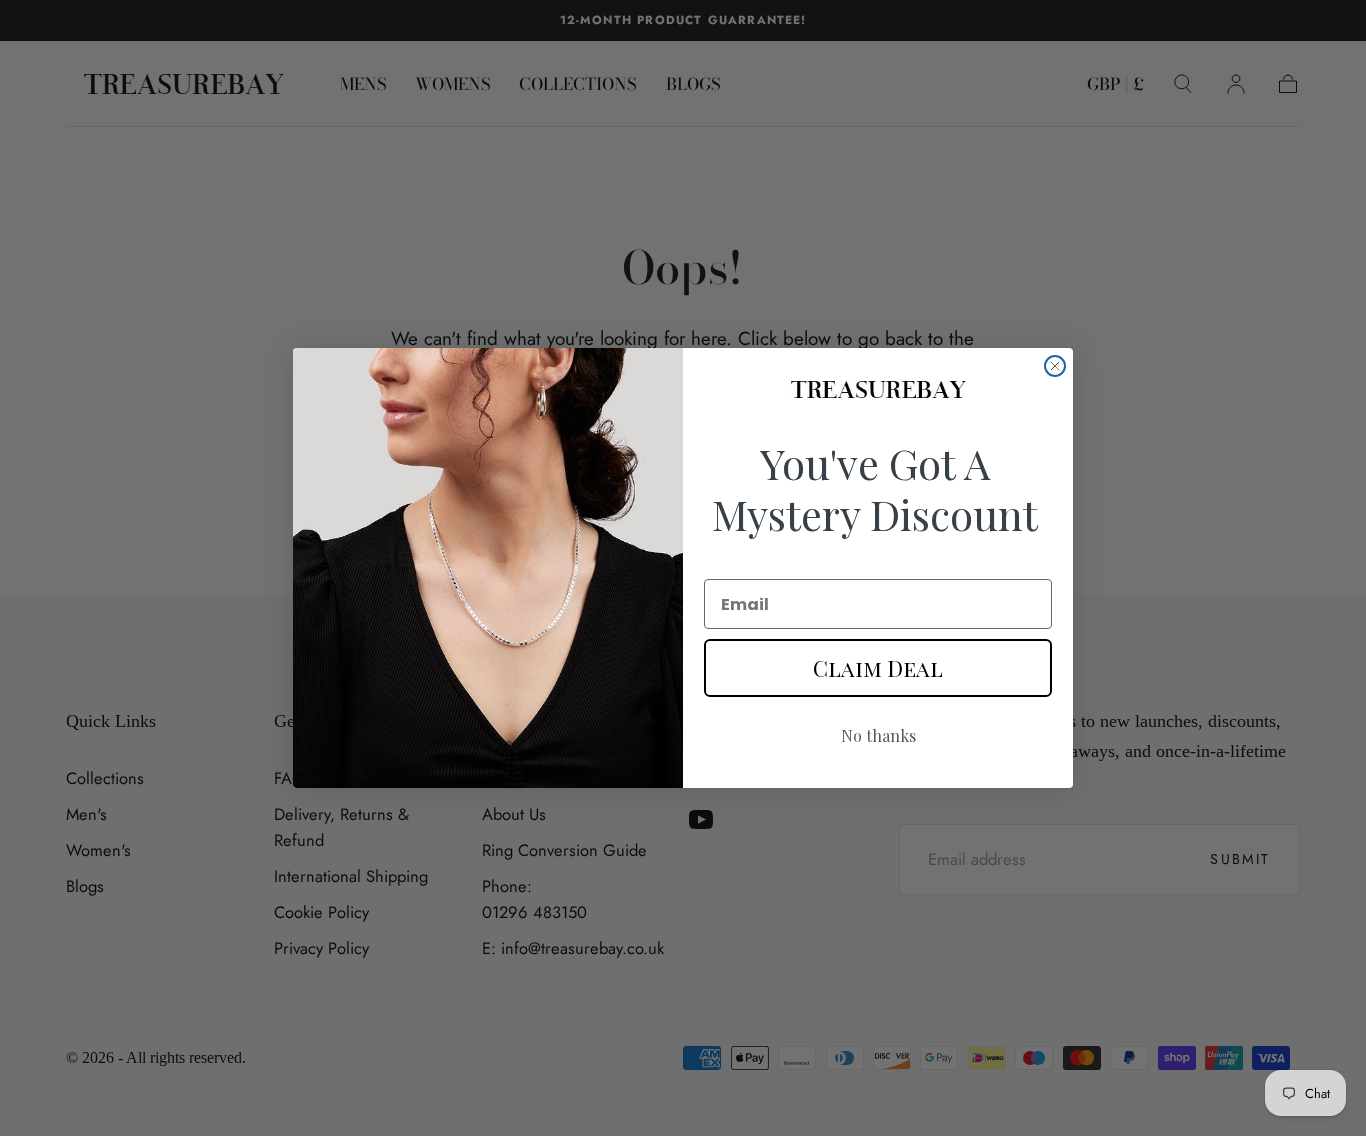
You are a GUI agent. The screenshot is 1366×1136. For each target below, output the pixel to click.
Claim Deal (878, 668)
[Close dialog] (1055, 366)
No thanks (878, 735)
